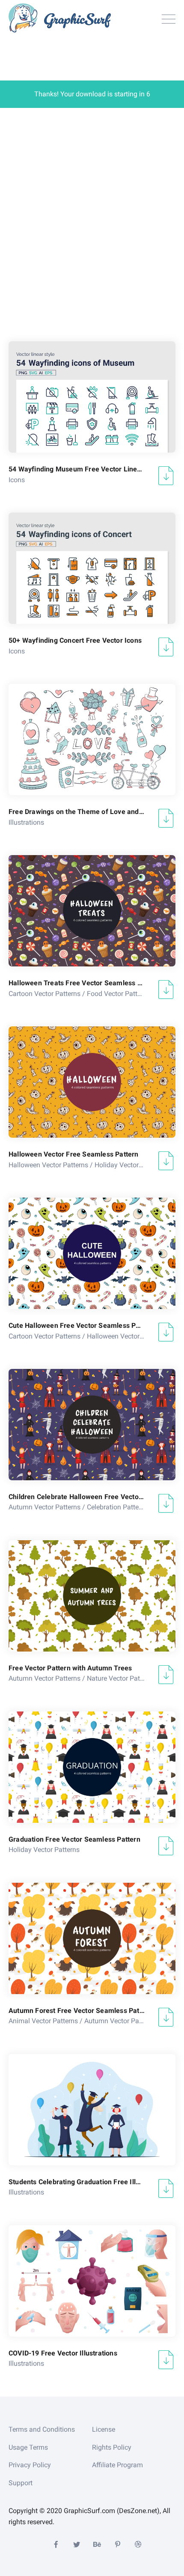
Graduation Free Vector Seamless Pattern (74, 1839)
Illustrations (26, 822)
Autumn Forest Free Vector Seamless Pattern (77, 2011)
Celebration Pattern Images (128, 1507)
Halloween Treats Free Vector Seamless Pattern (77, 983)
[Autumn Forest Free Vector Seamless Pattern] (92, 1938)
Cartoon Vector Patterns (45, 994)
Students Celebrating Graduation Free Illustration (77, 2182)
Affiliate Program (117, 2465)
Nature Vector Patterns (121, 1678)
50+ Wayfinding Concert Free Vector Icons (75, 640)
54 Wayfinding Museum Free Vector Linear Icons (77, 469)
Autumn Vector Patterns (45, 1507)
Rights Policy (112, 2447)
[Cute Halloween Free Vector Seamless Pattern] (92, 1253)
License (104, 2429)
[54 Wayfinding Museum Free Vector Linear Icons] (92, 397)
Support (21, 2483)
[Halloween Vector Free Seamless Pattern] (92, 1082)
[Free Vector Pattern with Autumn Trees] (92, 1596)
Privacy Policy (30, 2465)
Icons (17, 480)
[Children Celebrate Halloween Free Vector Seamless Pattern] (92, 1425)
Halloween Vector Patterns (48, 1165)
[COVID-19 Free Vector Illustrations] (92, 2281)
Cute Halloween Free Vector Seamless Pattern (77, 1325)
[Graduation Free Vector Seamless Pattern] (92, 1767)
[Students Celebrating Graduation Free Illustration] (92, 2110)
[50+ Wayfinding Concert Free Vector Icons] (92, 568)
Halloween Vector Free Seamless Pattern (74, 1154)
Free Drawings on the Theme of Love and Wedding (77, 812)
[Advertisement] (92, 222)
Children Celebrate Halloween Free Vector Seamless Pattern (77, 1497)
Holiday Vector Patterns (130, 1165)
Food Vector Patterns (119, 994)
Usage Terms (28, 2447)
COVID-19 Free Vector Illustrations (63, 2353)
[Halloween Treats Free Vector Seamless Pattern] (92, 911)
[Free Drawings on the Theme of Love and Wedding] (92, 739)
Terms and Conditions (42, 2429)
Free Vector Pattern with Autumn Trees (70, 1668)
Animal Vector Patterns (43, 2021)
